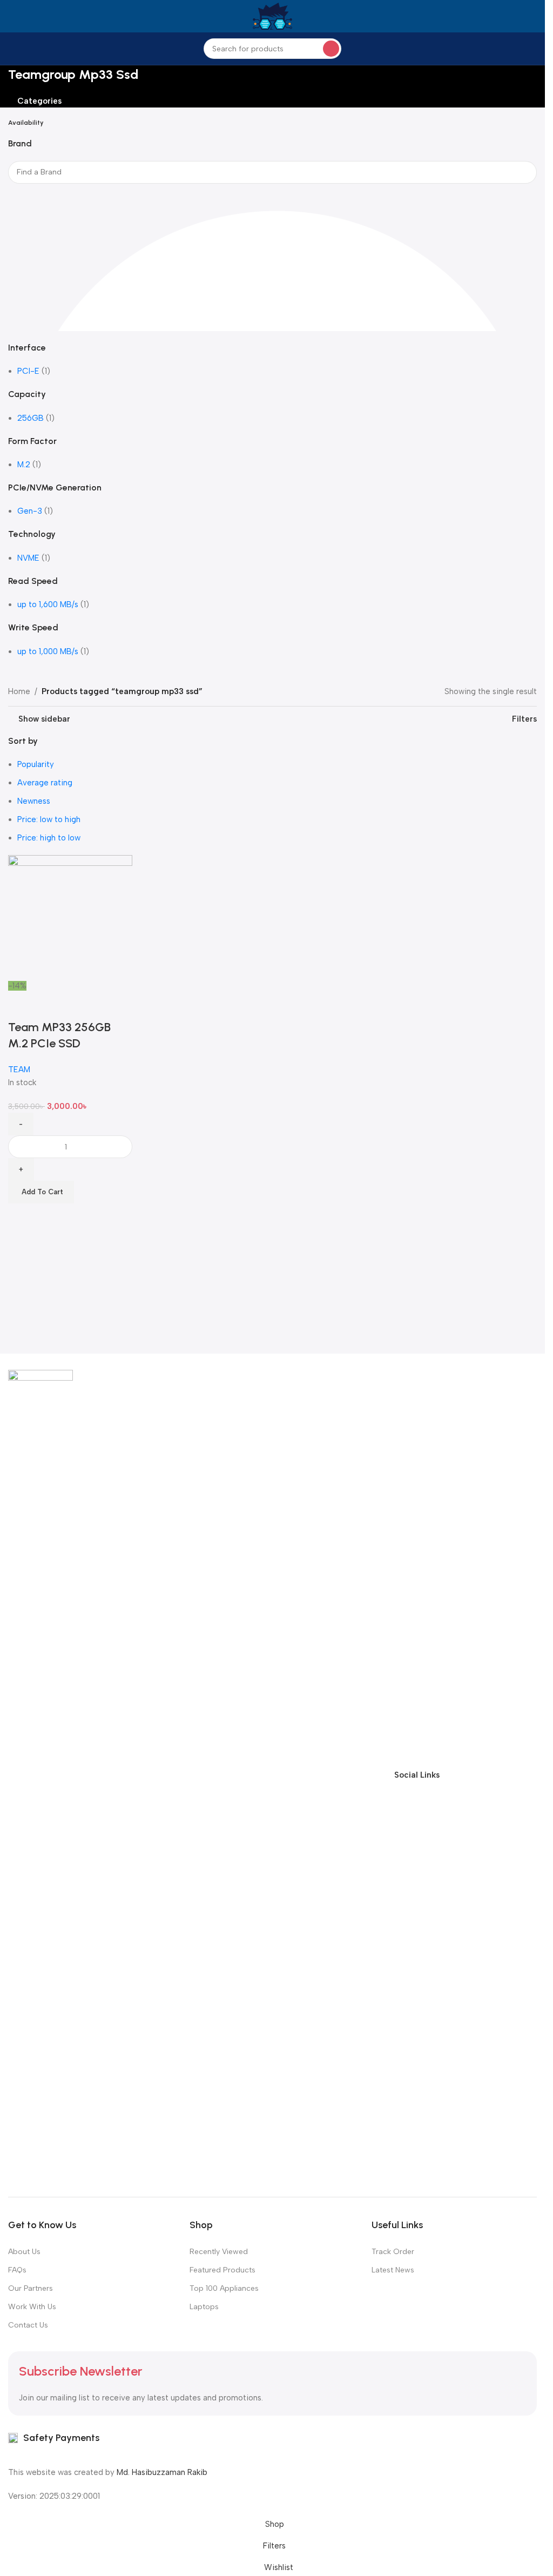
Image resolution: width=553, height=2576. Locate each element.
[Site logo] (272, 16)
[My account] (532, 16)
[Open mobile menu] (12, 16)
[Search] (331, 49)
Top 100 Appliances (224, 2288)
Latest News (393, 2270)
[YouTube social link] (509, 1775)
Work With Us (32, 2307)
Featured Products (222, 2270)
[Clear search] (22, 197)
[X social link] (470, 1775)
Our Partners (31, 2288)
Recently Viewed (219, 2252)
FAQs (17, 2270)
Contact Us (28, 2325)
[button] (41, 1192)
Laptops (204, 2307)
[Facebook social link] (451, 1775)
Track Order (393, 2252)
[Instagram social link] (490, 1775)
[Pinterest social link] (529, 1775)
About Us (24, 2252)
